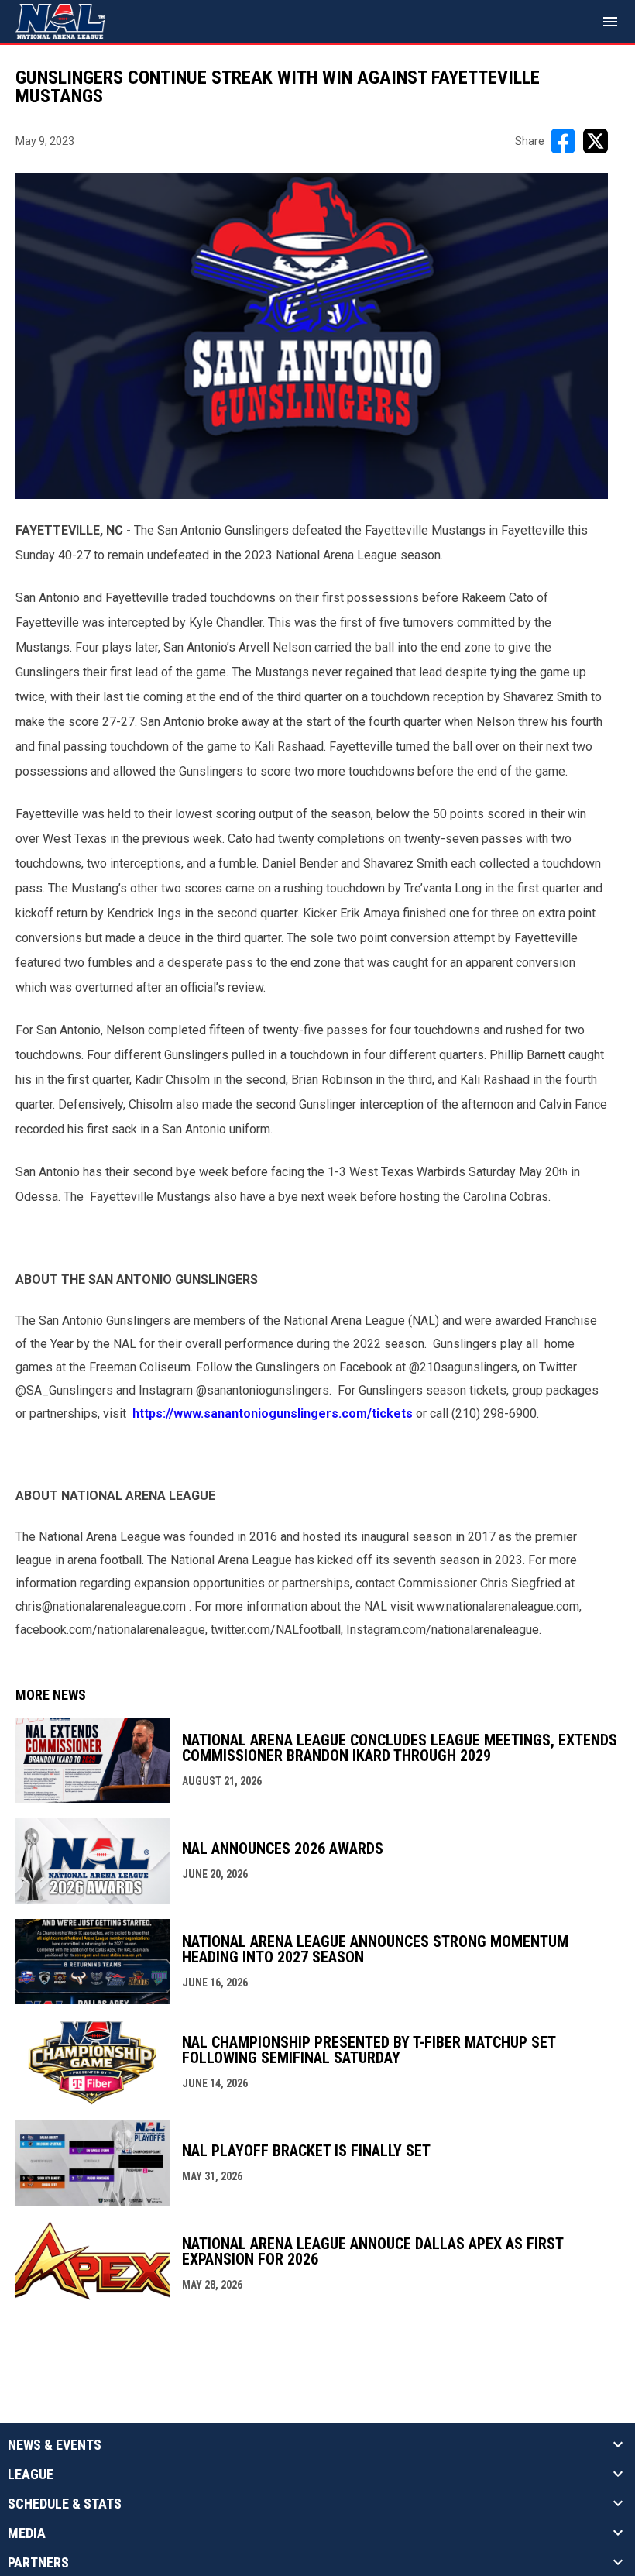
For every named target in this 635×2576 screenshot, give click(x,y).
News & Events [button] (55, 2445)
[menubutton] (610, 22)
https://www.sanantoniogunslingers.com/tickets (273, 1414)
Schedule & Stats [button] (65, 2504)
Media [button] (27, 2533)
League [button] (31, 2475)
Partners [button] (38, 2563)
